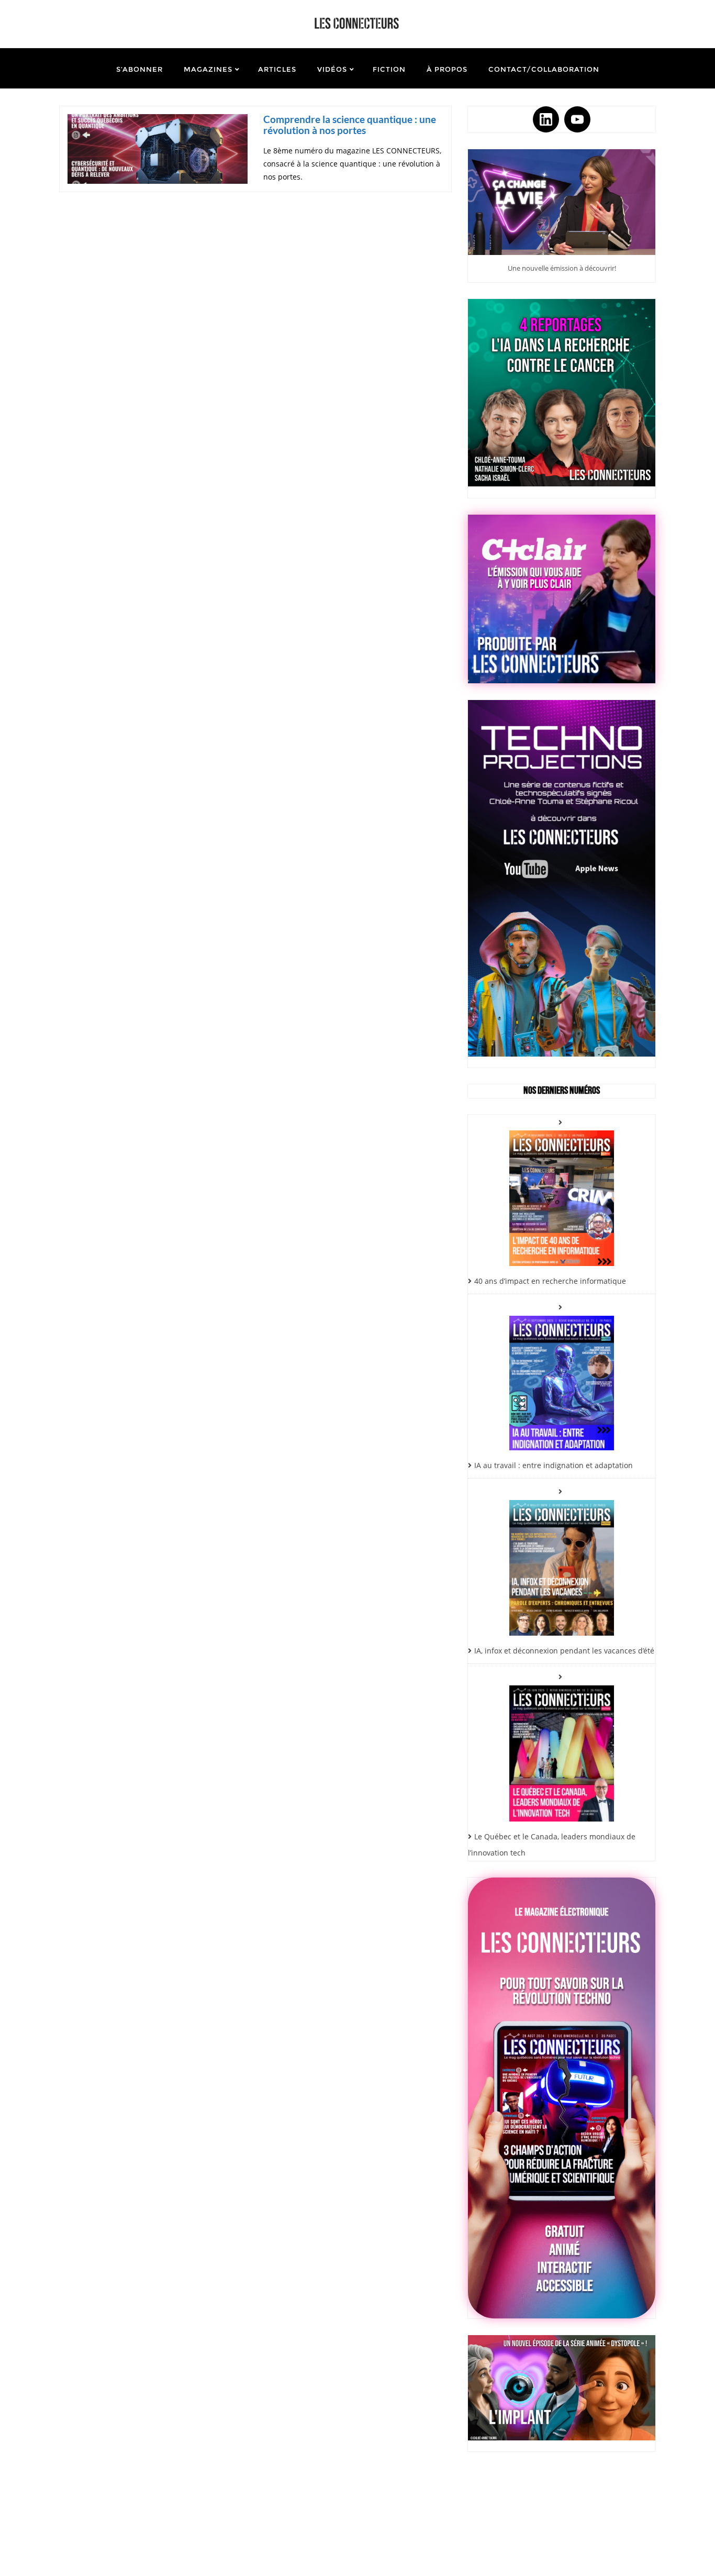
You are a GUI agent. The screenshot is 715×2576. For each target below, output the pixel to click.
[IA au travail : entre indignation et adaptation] (562, 1375)
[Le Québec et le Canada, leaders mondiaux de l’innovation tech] (562, 1745)
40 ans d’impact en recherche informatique (550, 1281)
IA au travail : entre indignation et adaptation (554, 1465)
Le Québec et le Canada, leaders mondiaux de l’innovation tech (552, 1845)
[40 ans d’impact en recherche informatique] (562, 1190)
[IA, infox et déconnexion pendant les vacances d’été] (562, 1560)
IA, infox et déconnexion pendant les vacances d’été (564, 1651)
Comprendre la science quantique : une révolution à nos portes (350, 125)
